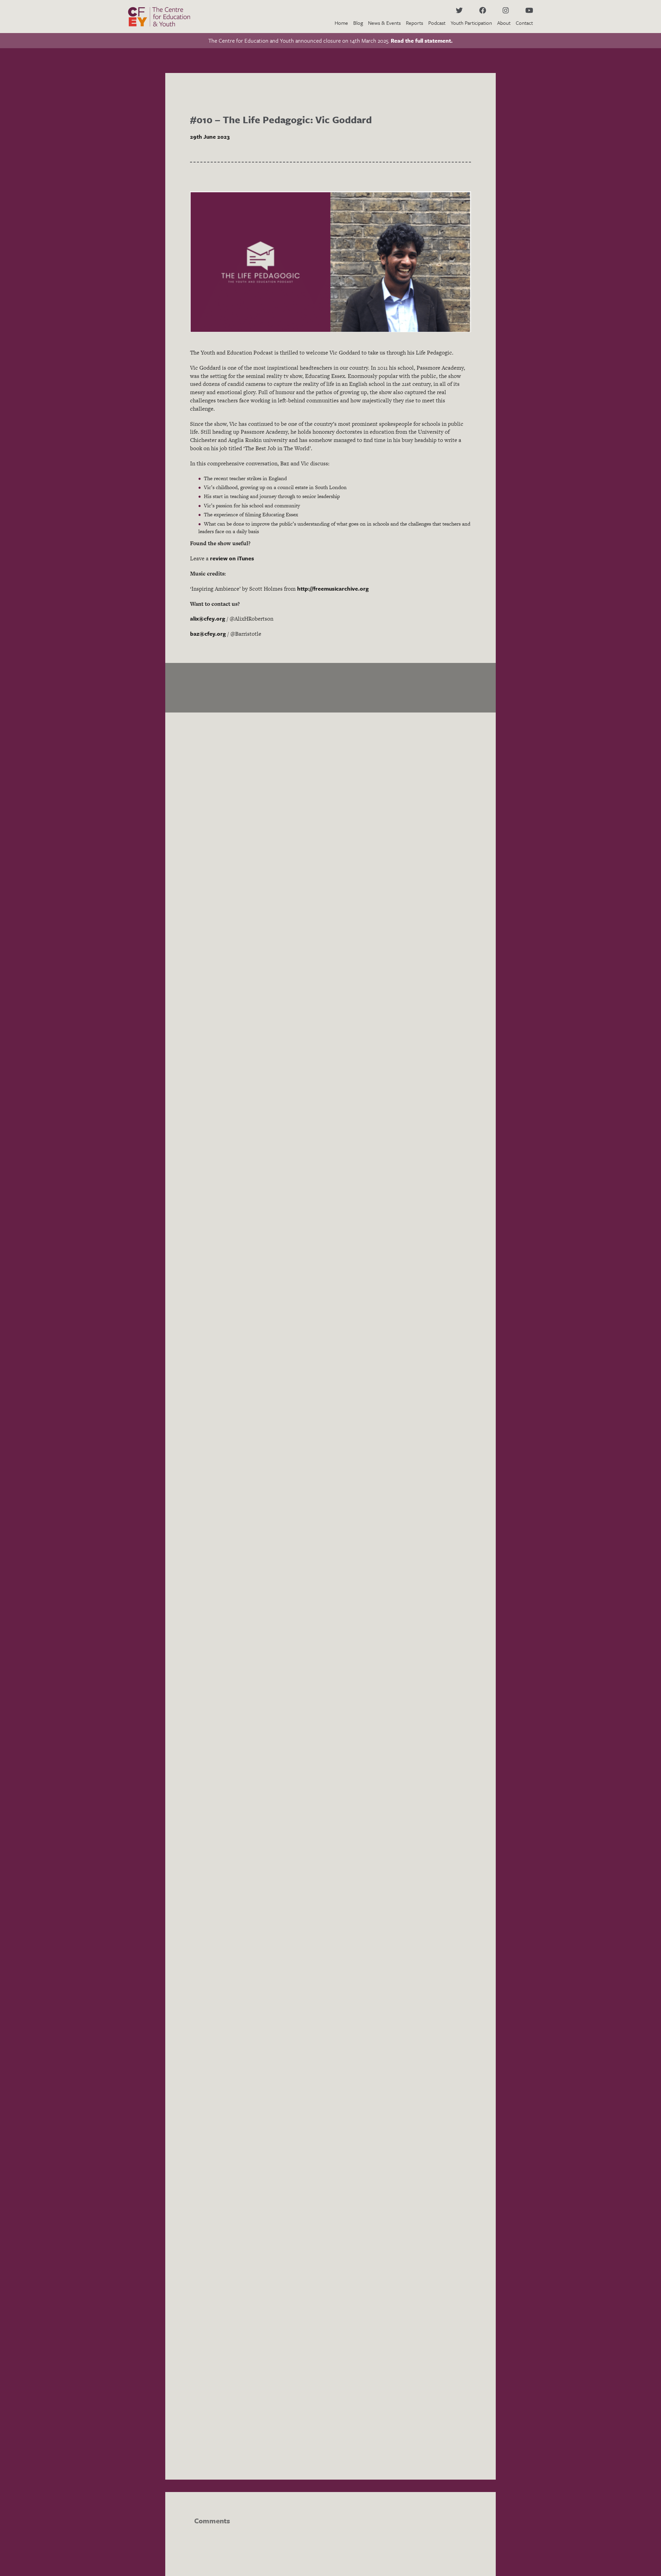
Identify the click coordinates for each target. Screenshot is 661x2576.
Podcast (437, 23)
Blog (358, 23)
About (504, 23)
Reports (415, 23)
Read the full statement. (422, 41)
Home (341, 23)
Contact (524, 23)
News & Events (384, 23)
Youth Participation (471, 23)
